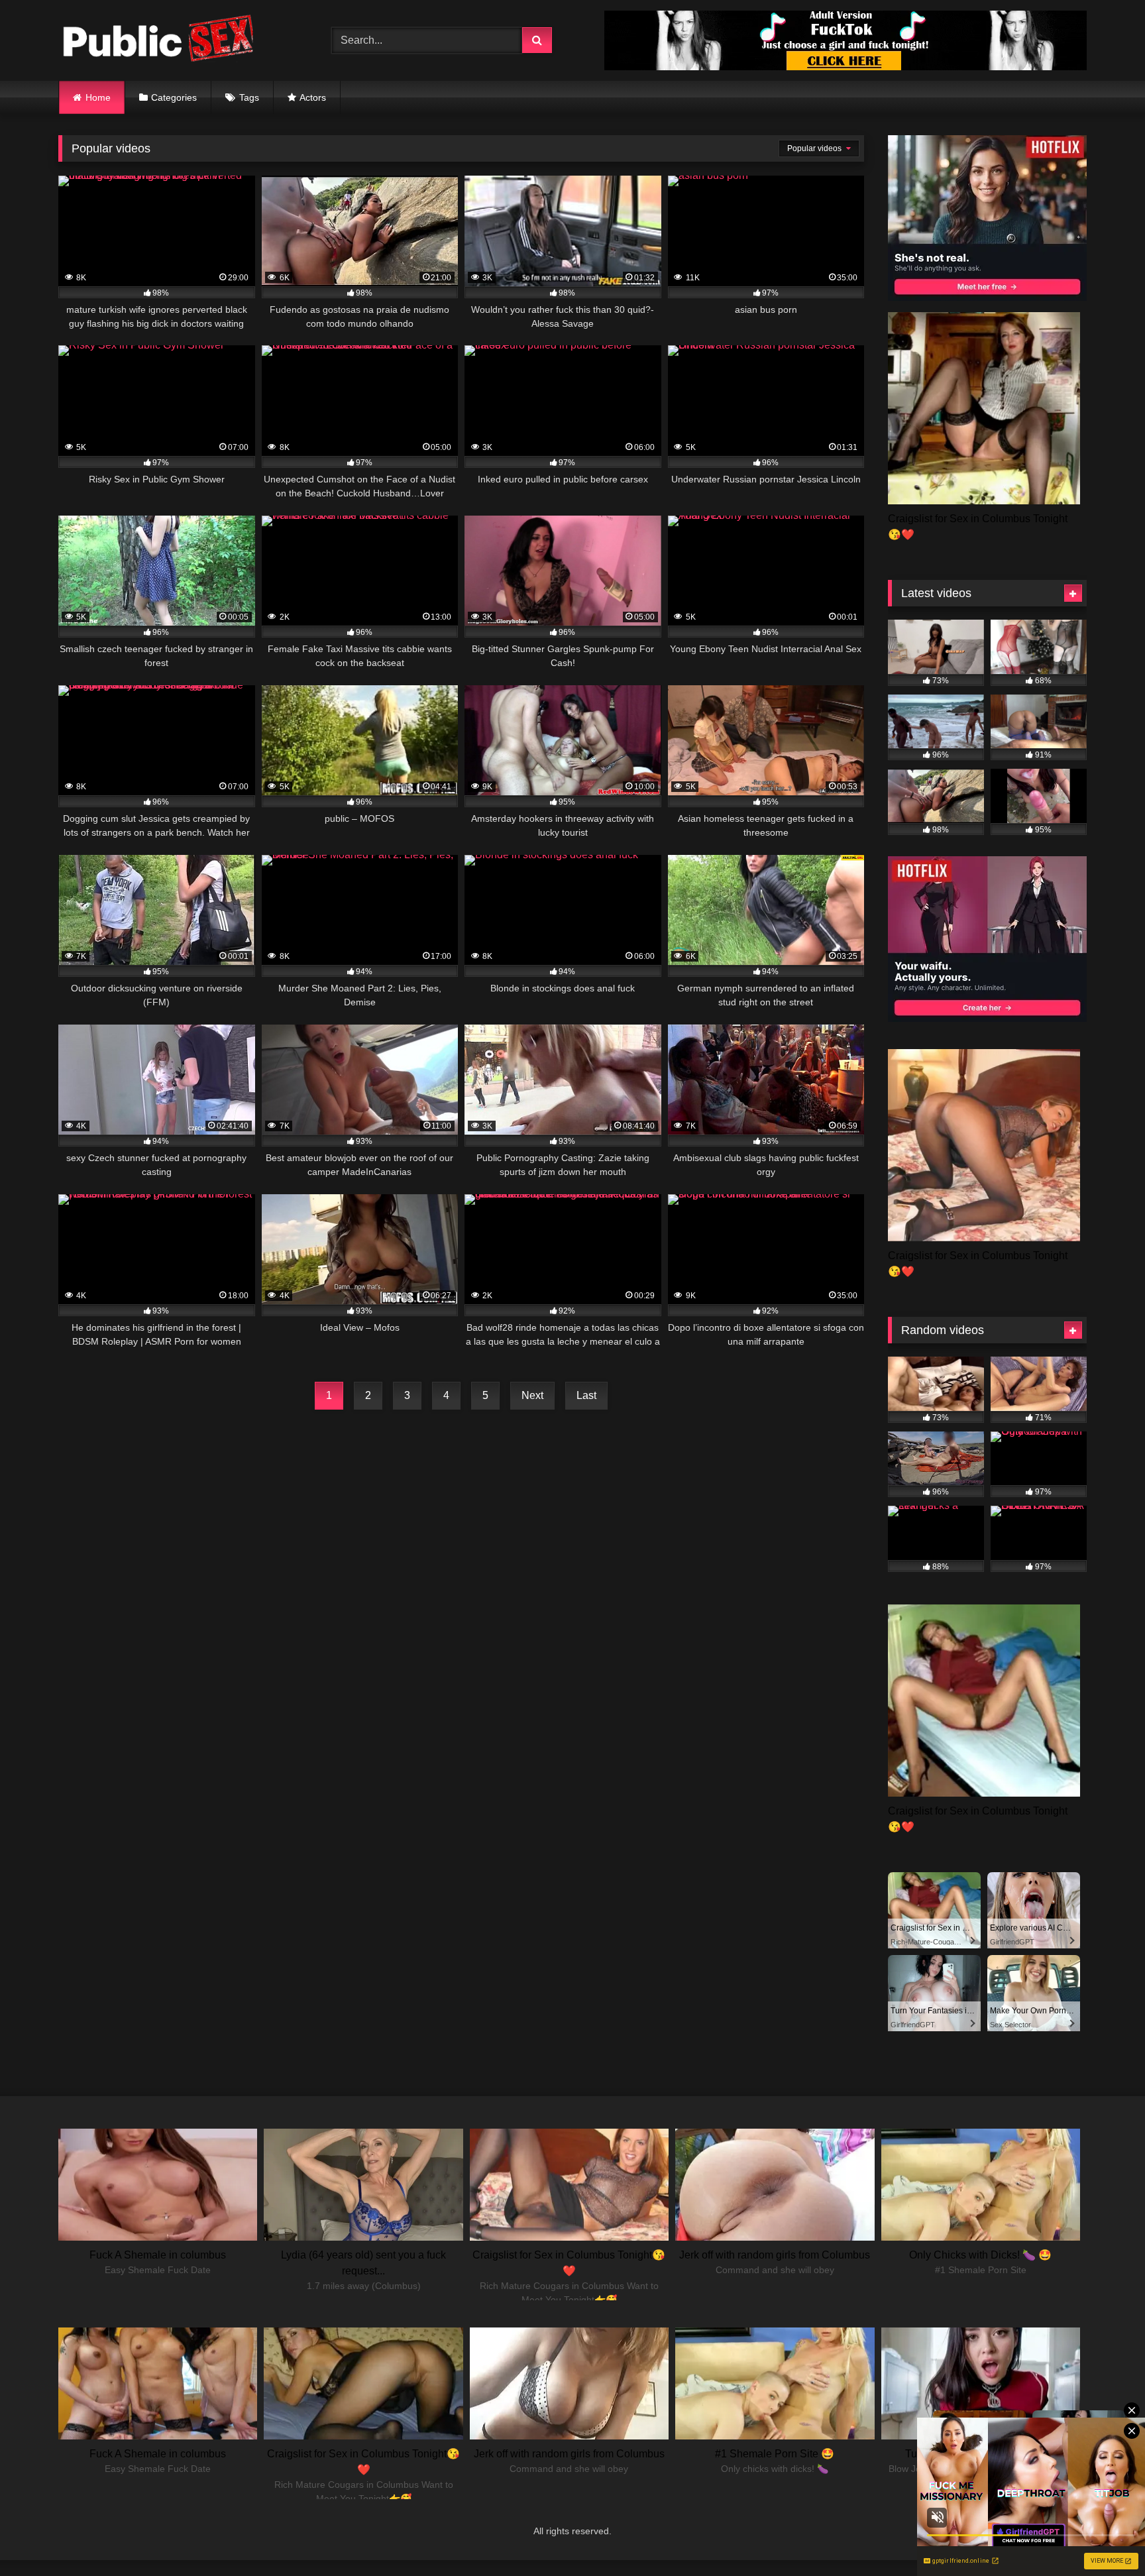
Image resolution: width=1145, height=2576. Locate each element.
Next (532, 1395)
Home (98, 97)
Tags (249, 97)
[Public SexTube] (158, 41)
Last (586, 1395)
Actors (313, 97)
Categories (174, 97)
